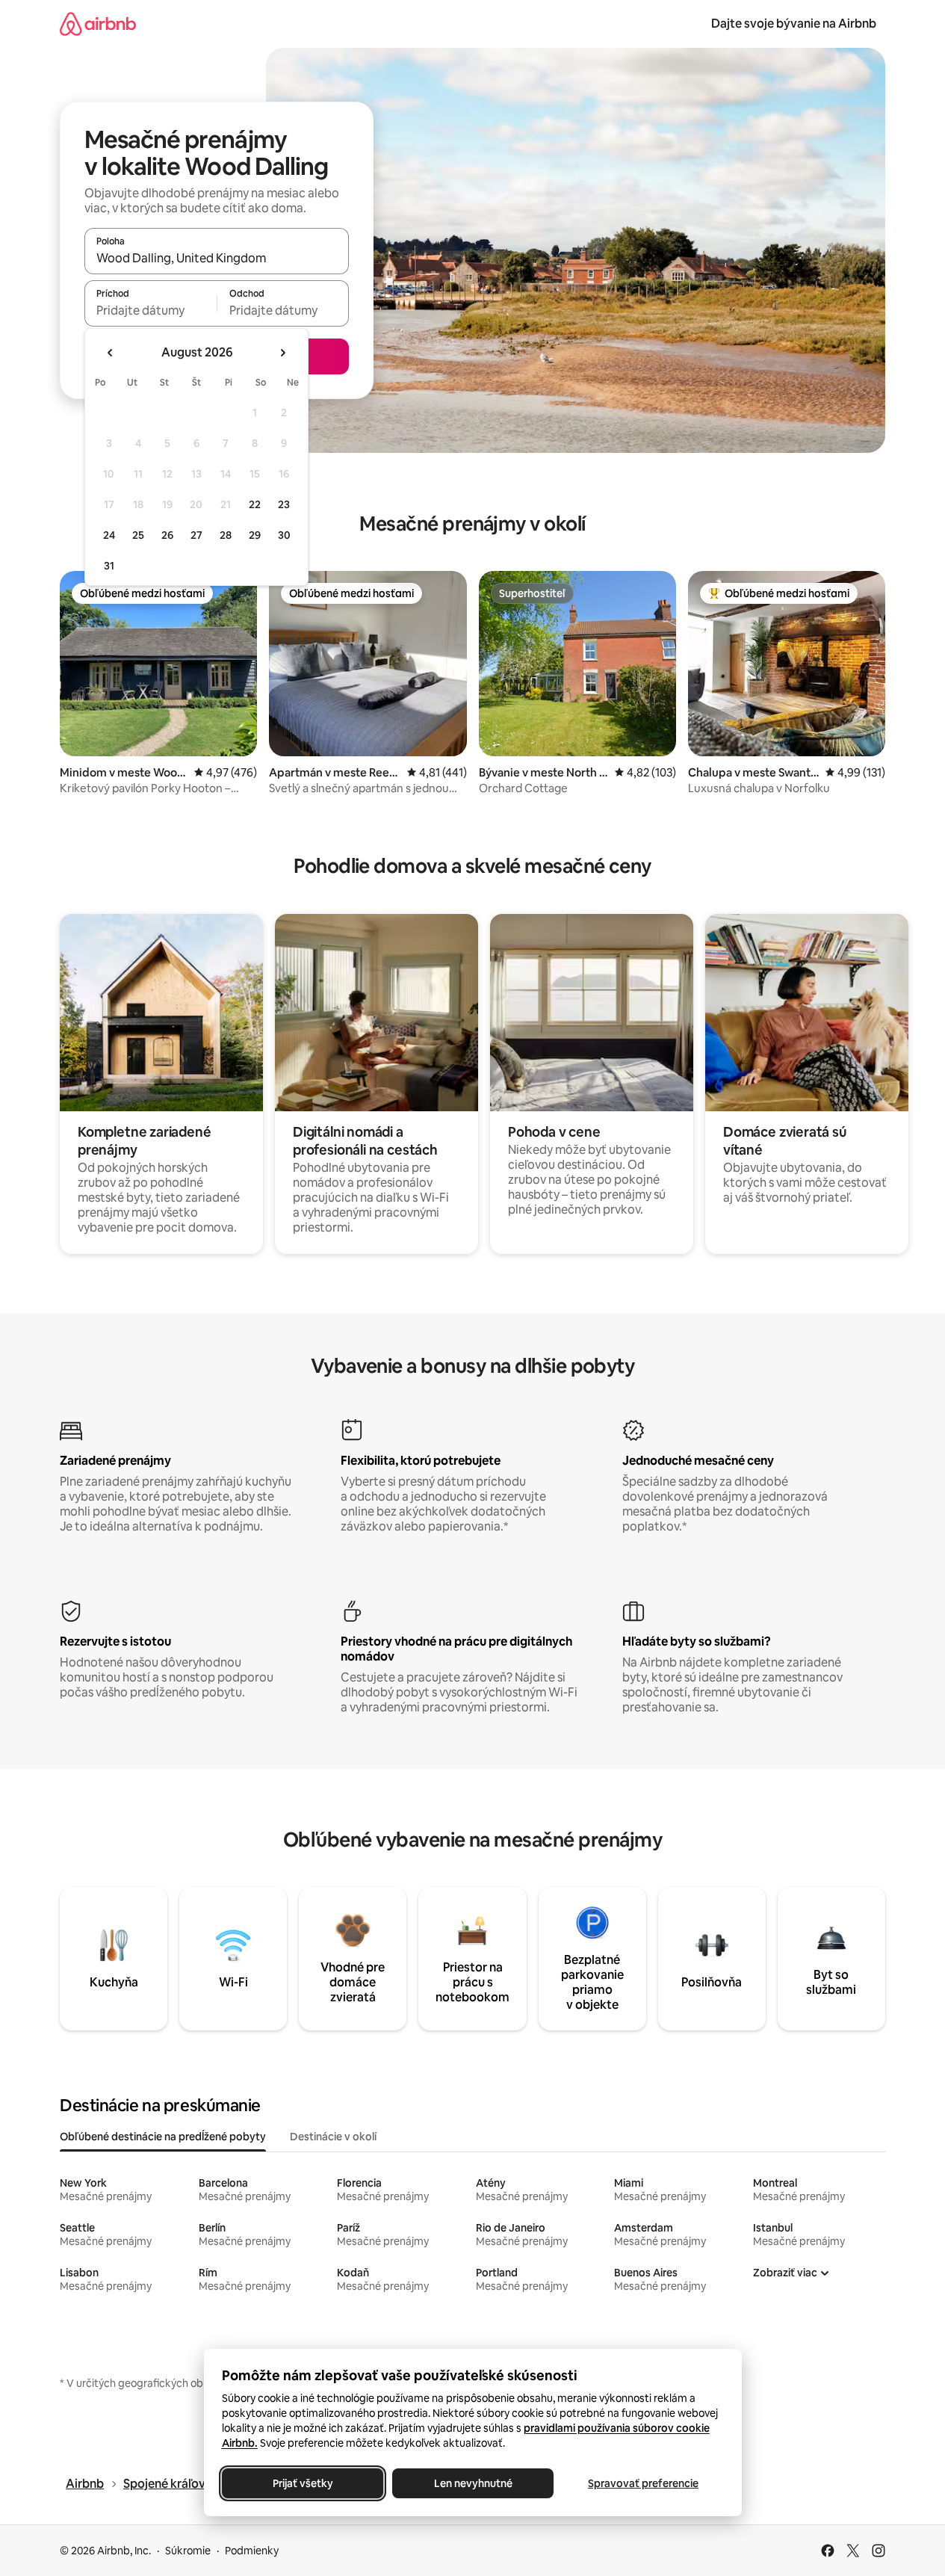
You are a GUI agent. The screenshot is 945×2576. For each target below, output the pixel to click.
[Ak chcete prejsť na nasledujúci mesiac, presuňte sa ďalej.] (282, 353)
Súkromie (188, 2551)
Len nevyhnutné (472, 2483)
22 (255, 504)
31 (109, 566)
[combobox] (217, 258)
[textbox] (151, 310)
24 (109, 535)
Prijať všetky (302, 2483)
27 (196, 535)
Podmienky (252, 2551)
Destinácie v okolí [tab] (333, 2137)
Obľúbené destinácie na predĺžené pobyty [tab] (163, 2137)
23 (284, 504)
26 (167, 535)
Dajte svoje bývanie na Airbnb (794, 24)
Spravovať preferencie (643, 2483)
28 (226, 535)
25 (138, 535)
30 (284, 535)
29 (255, 535)
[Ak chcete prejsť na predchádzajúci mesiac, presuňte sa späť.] (111, 353)
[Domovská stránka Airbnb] (98, 24)
